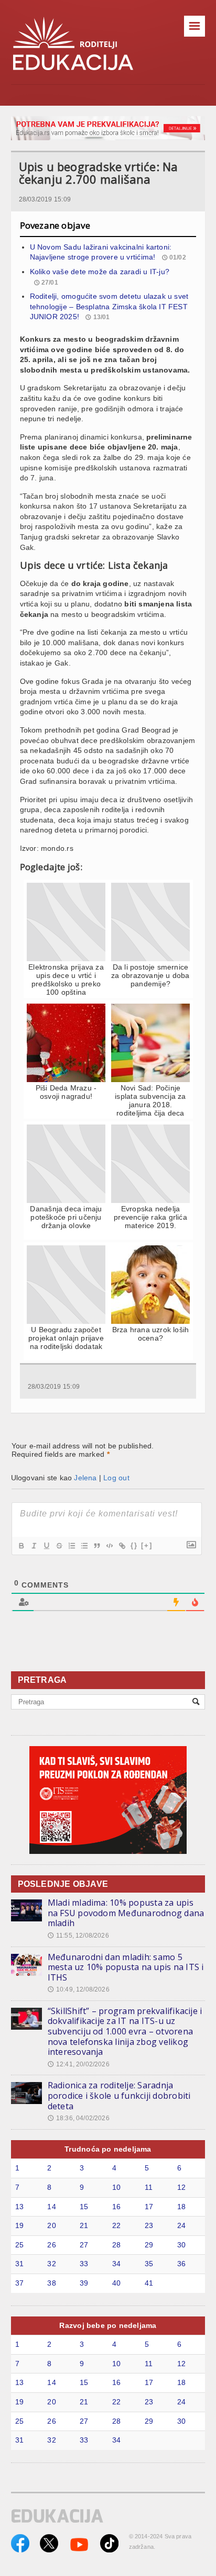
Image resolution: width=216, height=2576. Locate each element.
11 (149, 2187)
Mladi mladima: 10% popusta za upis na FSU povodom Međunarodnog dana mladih (126, 1913)
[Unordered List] (84, 1546)
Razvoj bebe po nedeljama (108, 2325)
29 (149, 2245)
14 (51, 2207)
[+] (147, 1545)
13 (19, 2207)
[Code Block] (109, 1546)
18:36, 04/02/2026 (79, 2118)
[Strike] (59, 1546)
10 (116, 2187)
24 (181, 2225)
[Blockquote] (96, 1546)
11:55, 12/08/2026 (78, 1936)
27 (84, 2245)
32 (51, 2264)
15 (84, 2207)
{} (134, 1545)
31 (19, 2264)
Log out (116, 1478)
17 (149, 2207)
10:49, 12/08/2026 (79, 1989)
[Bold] (21, 1546)
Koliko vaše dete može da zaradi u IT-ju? (100, 272)
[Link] (122, 1546)
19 (19, 2225)
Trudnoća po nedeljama (108, 2149)
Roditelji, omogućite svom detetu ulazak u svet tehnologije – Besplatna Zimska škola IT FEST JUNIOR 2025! (109, 306)
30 (181, 2245)
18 (181, 2207)
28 (116, 2245)
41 (149, 2283)
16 (116, 2207)
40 (116, 2283)
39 (84, 2283)
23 (149, 2225)
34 (116, 2264)
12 (181, 2187)
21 (84, 2225)
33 (84, 2264)
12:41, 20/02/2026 (79, 2064)
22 (116, 2225)
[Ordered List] (71, 1546)
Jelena (85, 1478)
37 (19, 2283)
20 (51, 2225)
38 (51, 2283)
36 (181, 2264)
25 (19, 2245)
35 (149, 2264)
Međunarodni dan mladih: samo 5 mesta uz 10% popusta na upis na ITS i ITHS (126, 1967)
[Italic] (34, 1546)
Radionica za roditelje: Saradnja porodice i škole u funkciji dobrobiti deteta (119, 2095)
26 (51, 2245)
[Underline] (46, 1546)
